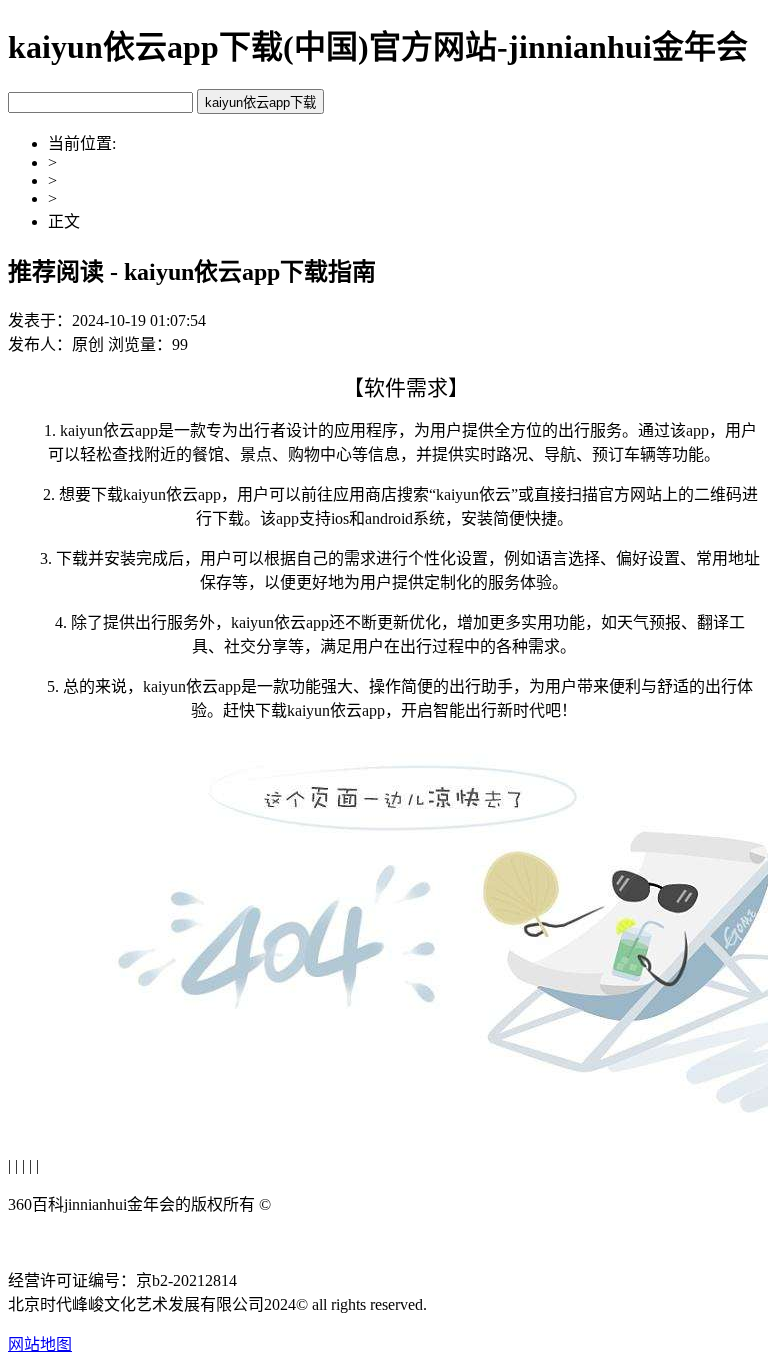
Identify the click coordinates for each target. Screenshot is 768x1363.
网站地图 (40, 1344)
